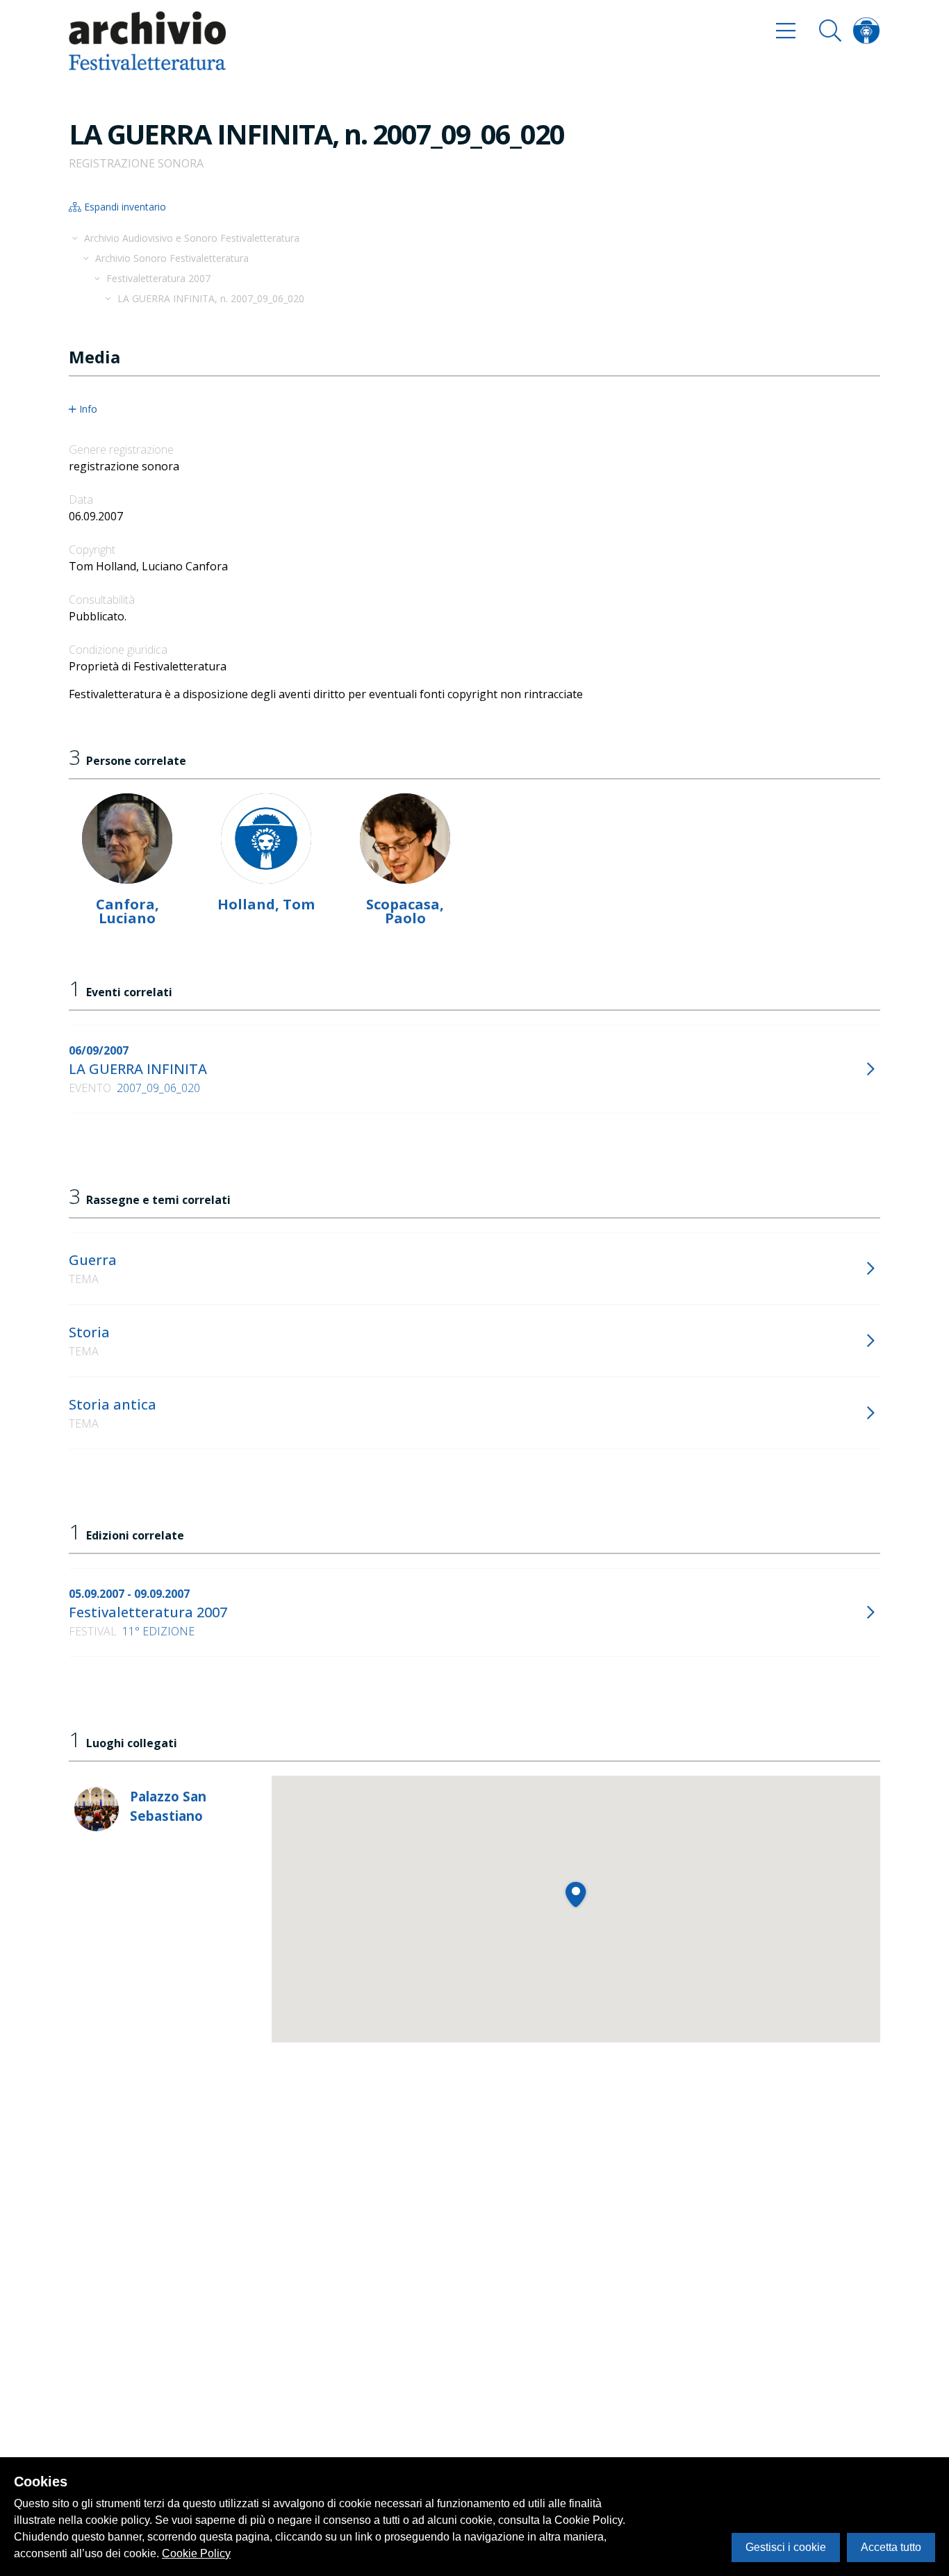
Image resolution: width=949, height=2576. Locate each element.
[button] (576, 1894)
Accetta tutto (891, 2547)
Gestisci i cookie (786, 2547)
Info (88, 409)
